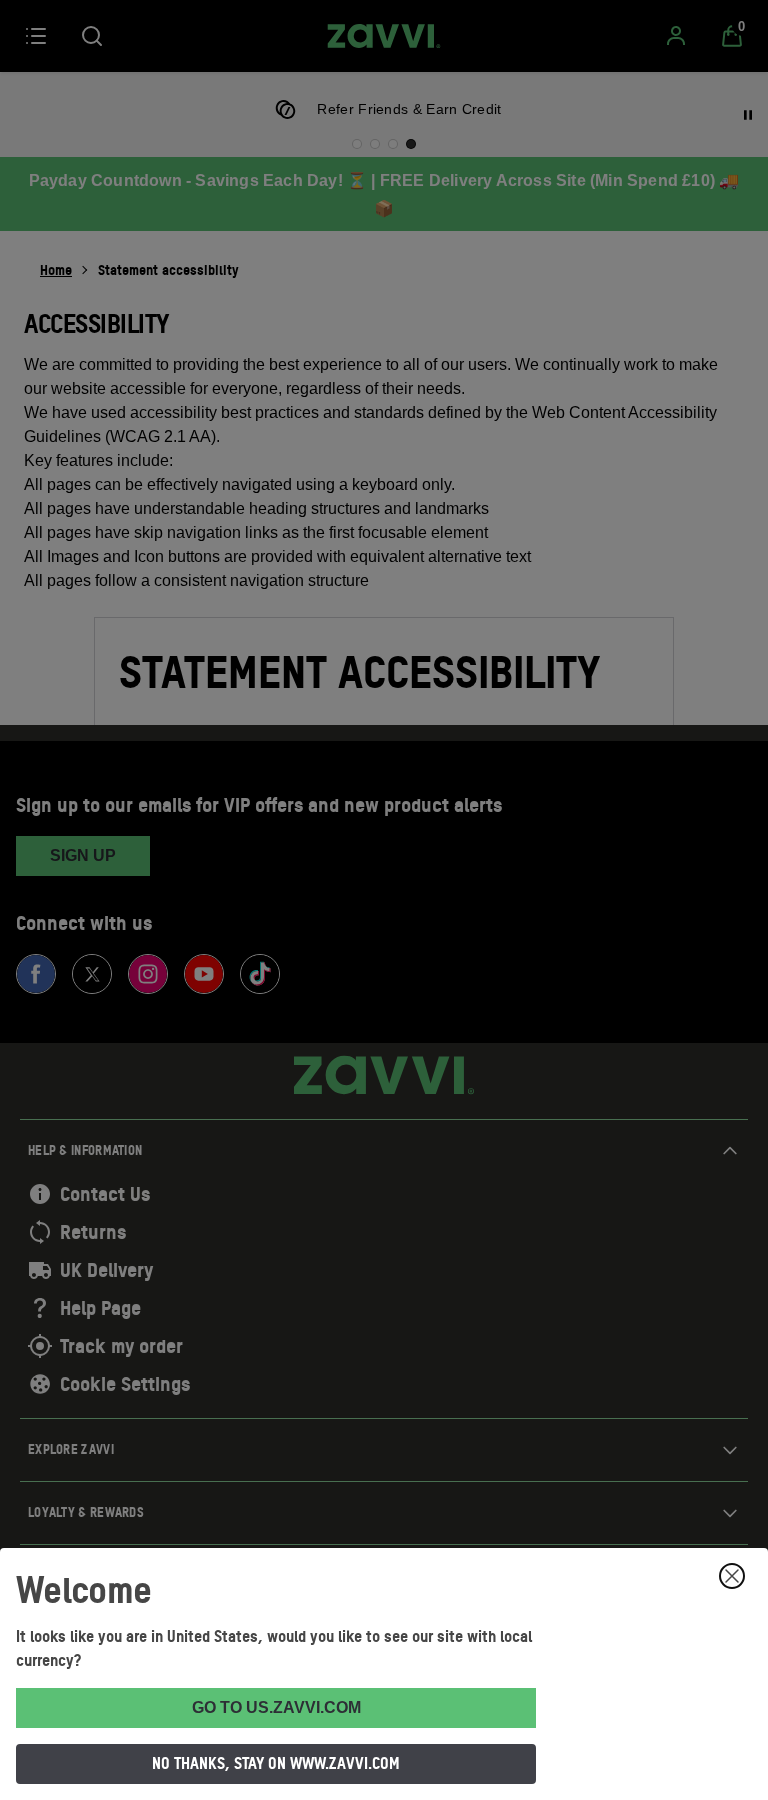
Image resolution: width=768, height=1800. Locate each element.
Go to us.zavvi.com (276, 1707)
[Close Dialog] (732, 1576)
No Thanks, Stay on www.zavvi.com (276, 1763)
